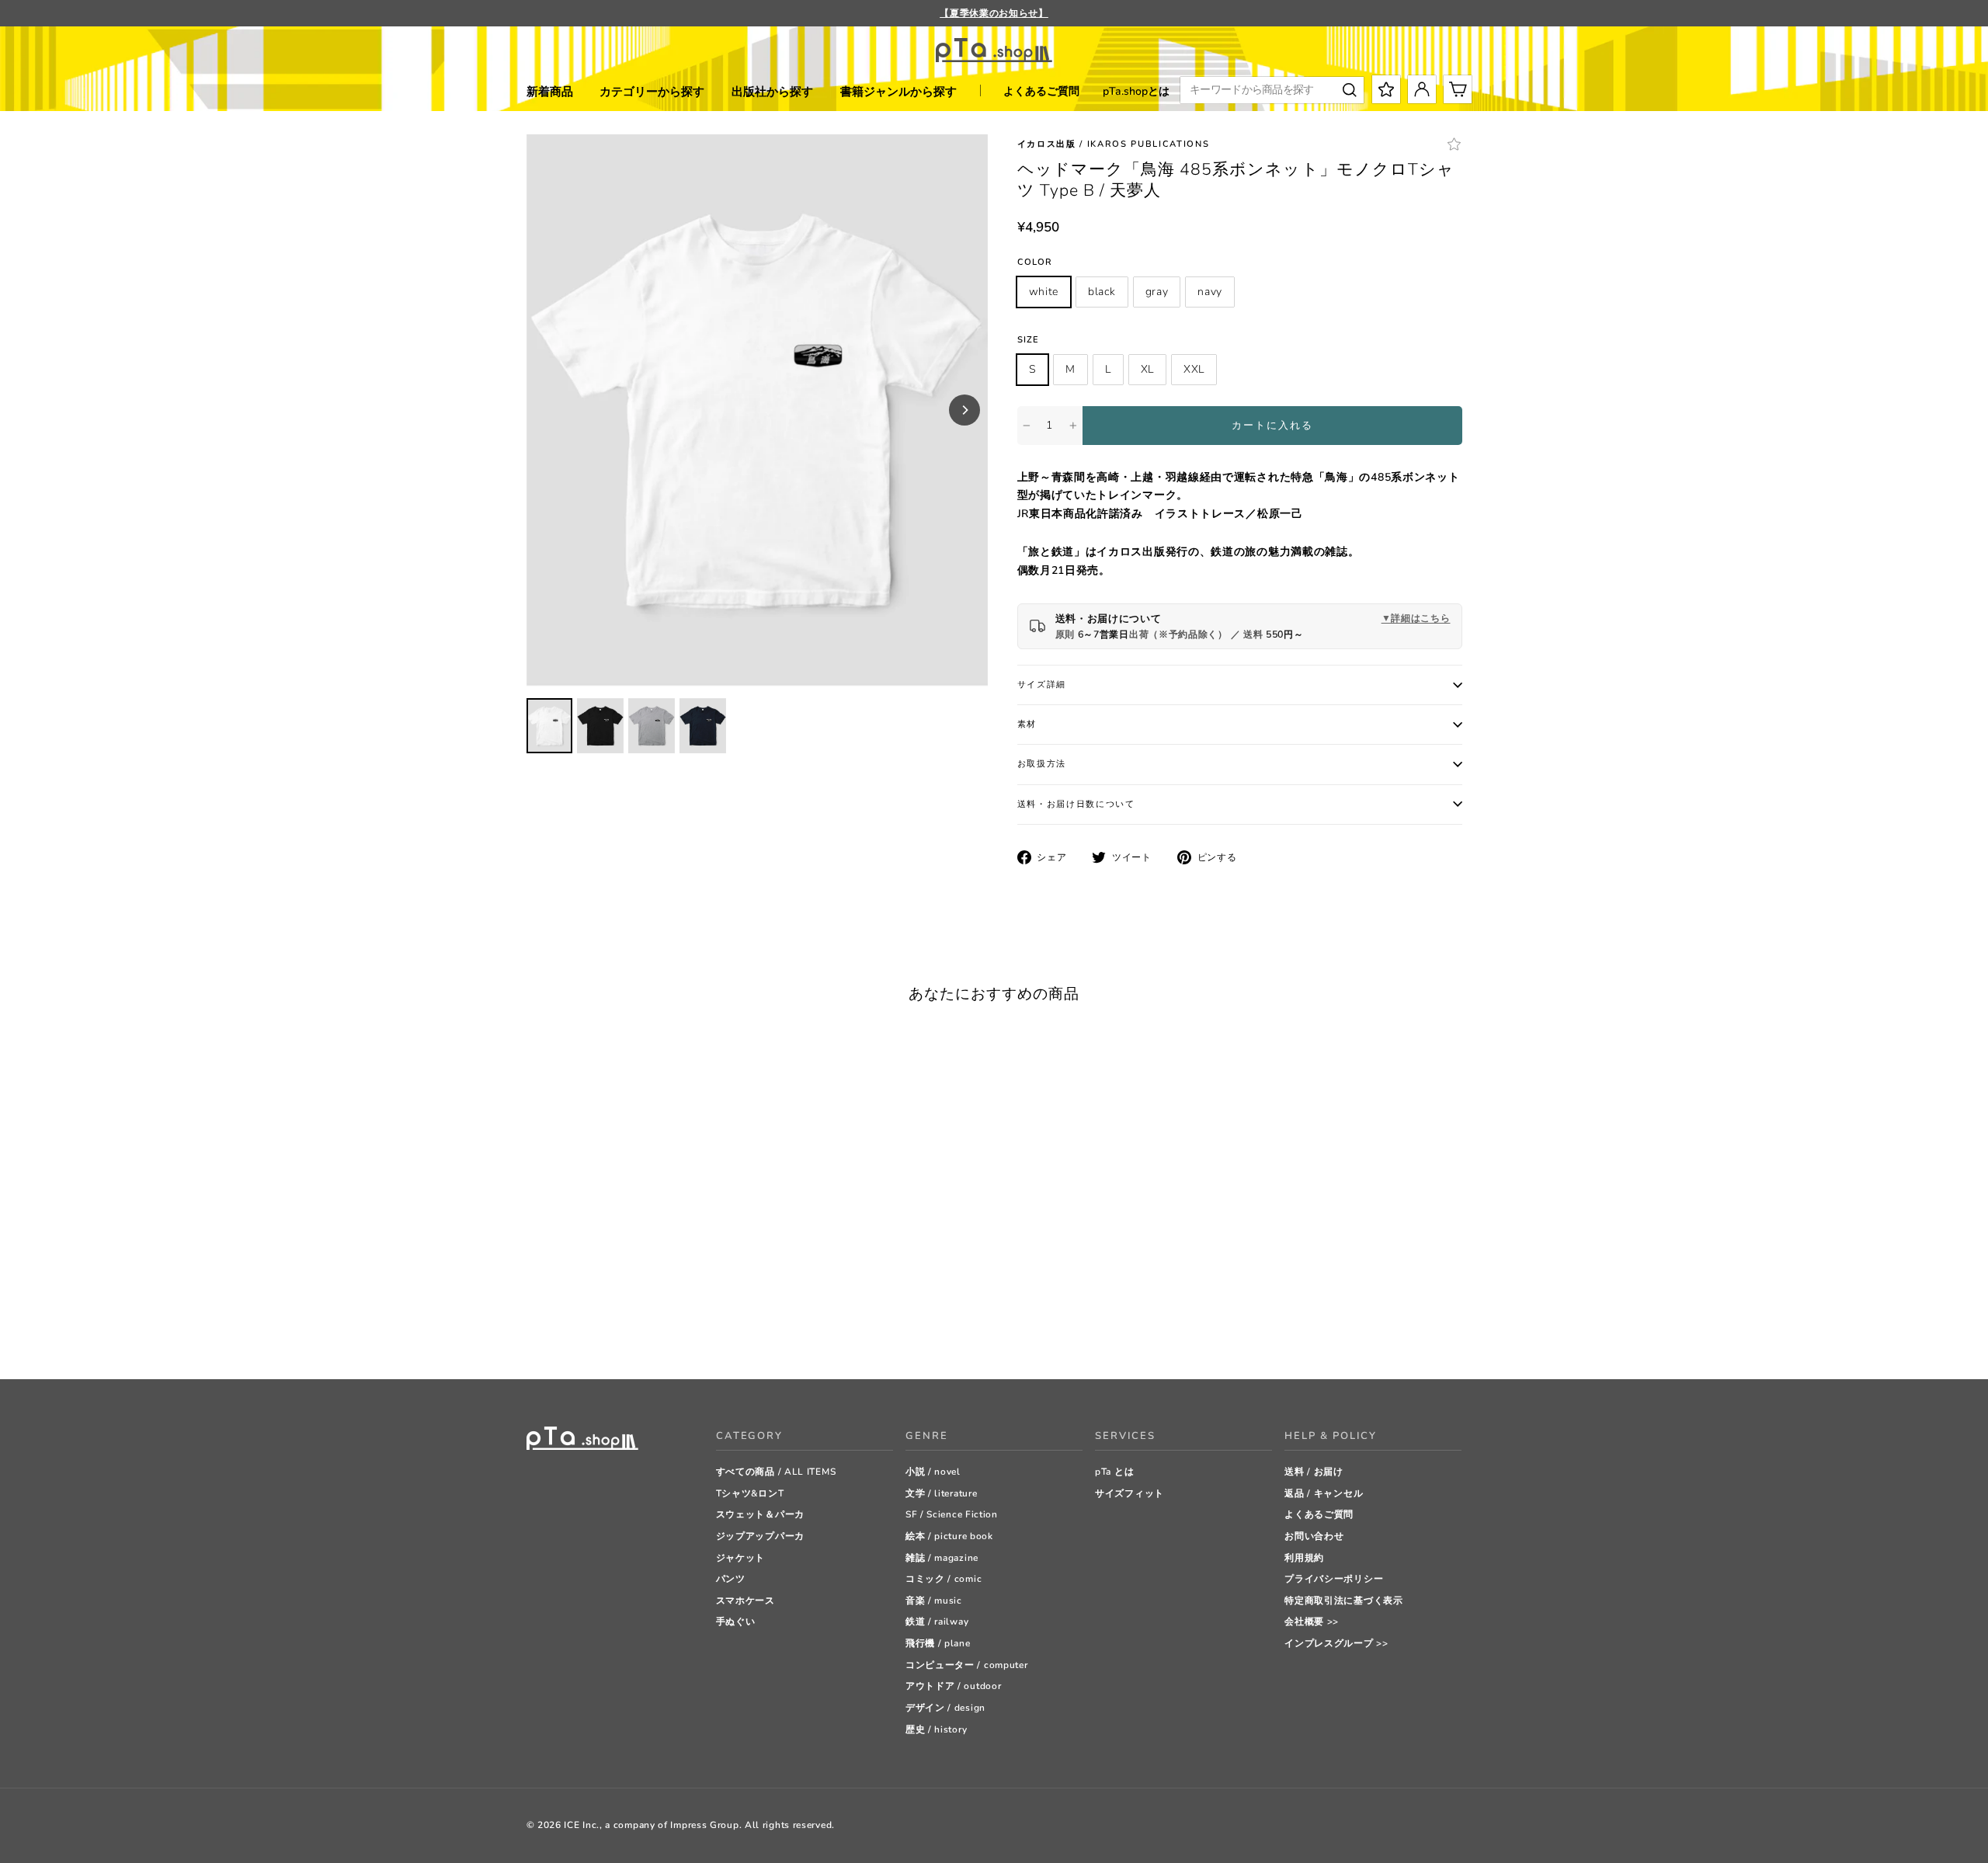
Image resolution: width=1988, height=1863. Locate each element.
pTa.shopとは (1136, 91)
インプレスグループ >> (1336, 1643)
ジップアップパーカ (760, 1536)
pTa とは (1114, 1472)
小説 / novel (933, 1472)
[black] (553, 1328)
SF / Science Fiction (952, 1514)
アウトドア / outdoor (954, 1686)
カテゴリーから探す (652, 92)
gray (1157, 292)
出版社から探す (772, 92)
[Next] (964, 410)
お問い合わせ (1314, 1536)
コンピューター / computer (967, 1665)
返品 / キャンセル (1324, 1493)
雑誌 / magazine (942, 1558)
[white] (534, 1328)
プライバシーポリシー (1334, 1579)
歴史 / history (936, 1729)
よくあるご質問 (1041, 91)
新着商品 (550, 92)
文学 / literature (942, 1493)
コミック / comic (944, 1579)
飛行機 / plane (938, 1643)
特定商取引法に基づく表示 (1343, 1601)
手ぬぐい (736, 1621)
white (1044, 292)
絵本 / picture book (949, 1536)
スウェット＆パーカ (760, 1514)
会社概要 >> (1312, 1621)
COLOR (1035, 262)
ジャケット (741, 1558)
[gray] (573, 1328)
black (1102, 292)
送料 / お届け (1314, 1472)
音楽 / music (934, 1601)
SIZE (1028, 340)
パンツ (731, 1579)
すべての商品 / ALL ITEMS (776, 1472)
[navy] (592, 1328)
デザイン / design (945, 1708)
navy (1210, 292)
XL (1147, 369)
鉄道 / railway (937, 1621)
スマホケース (745, 1601)
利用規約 (1304, 1558)
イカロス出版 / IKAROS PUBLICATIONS (1114, 144)
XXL (1194, 369)
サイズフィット (1130, 1493)
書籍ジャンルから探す (898, 92)
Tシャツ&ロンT (750, 1493)
